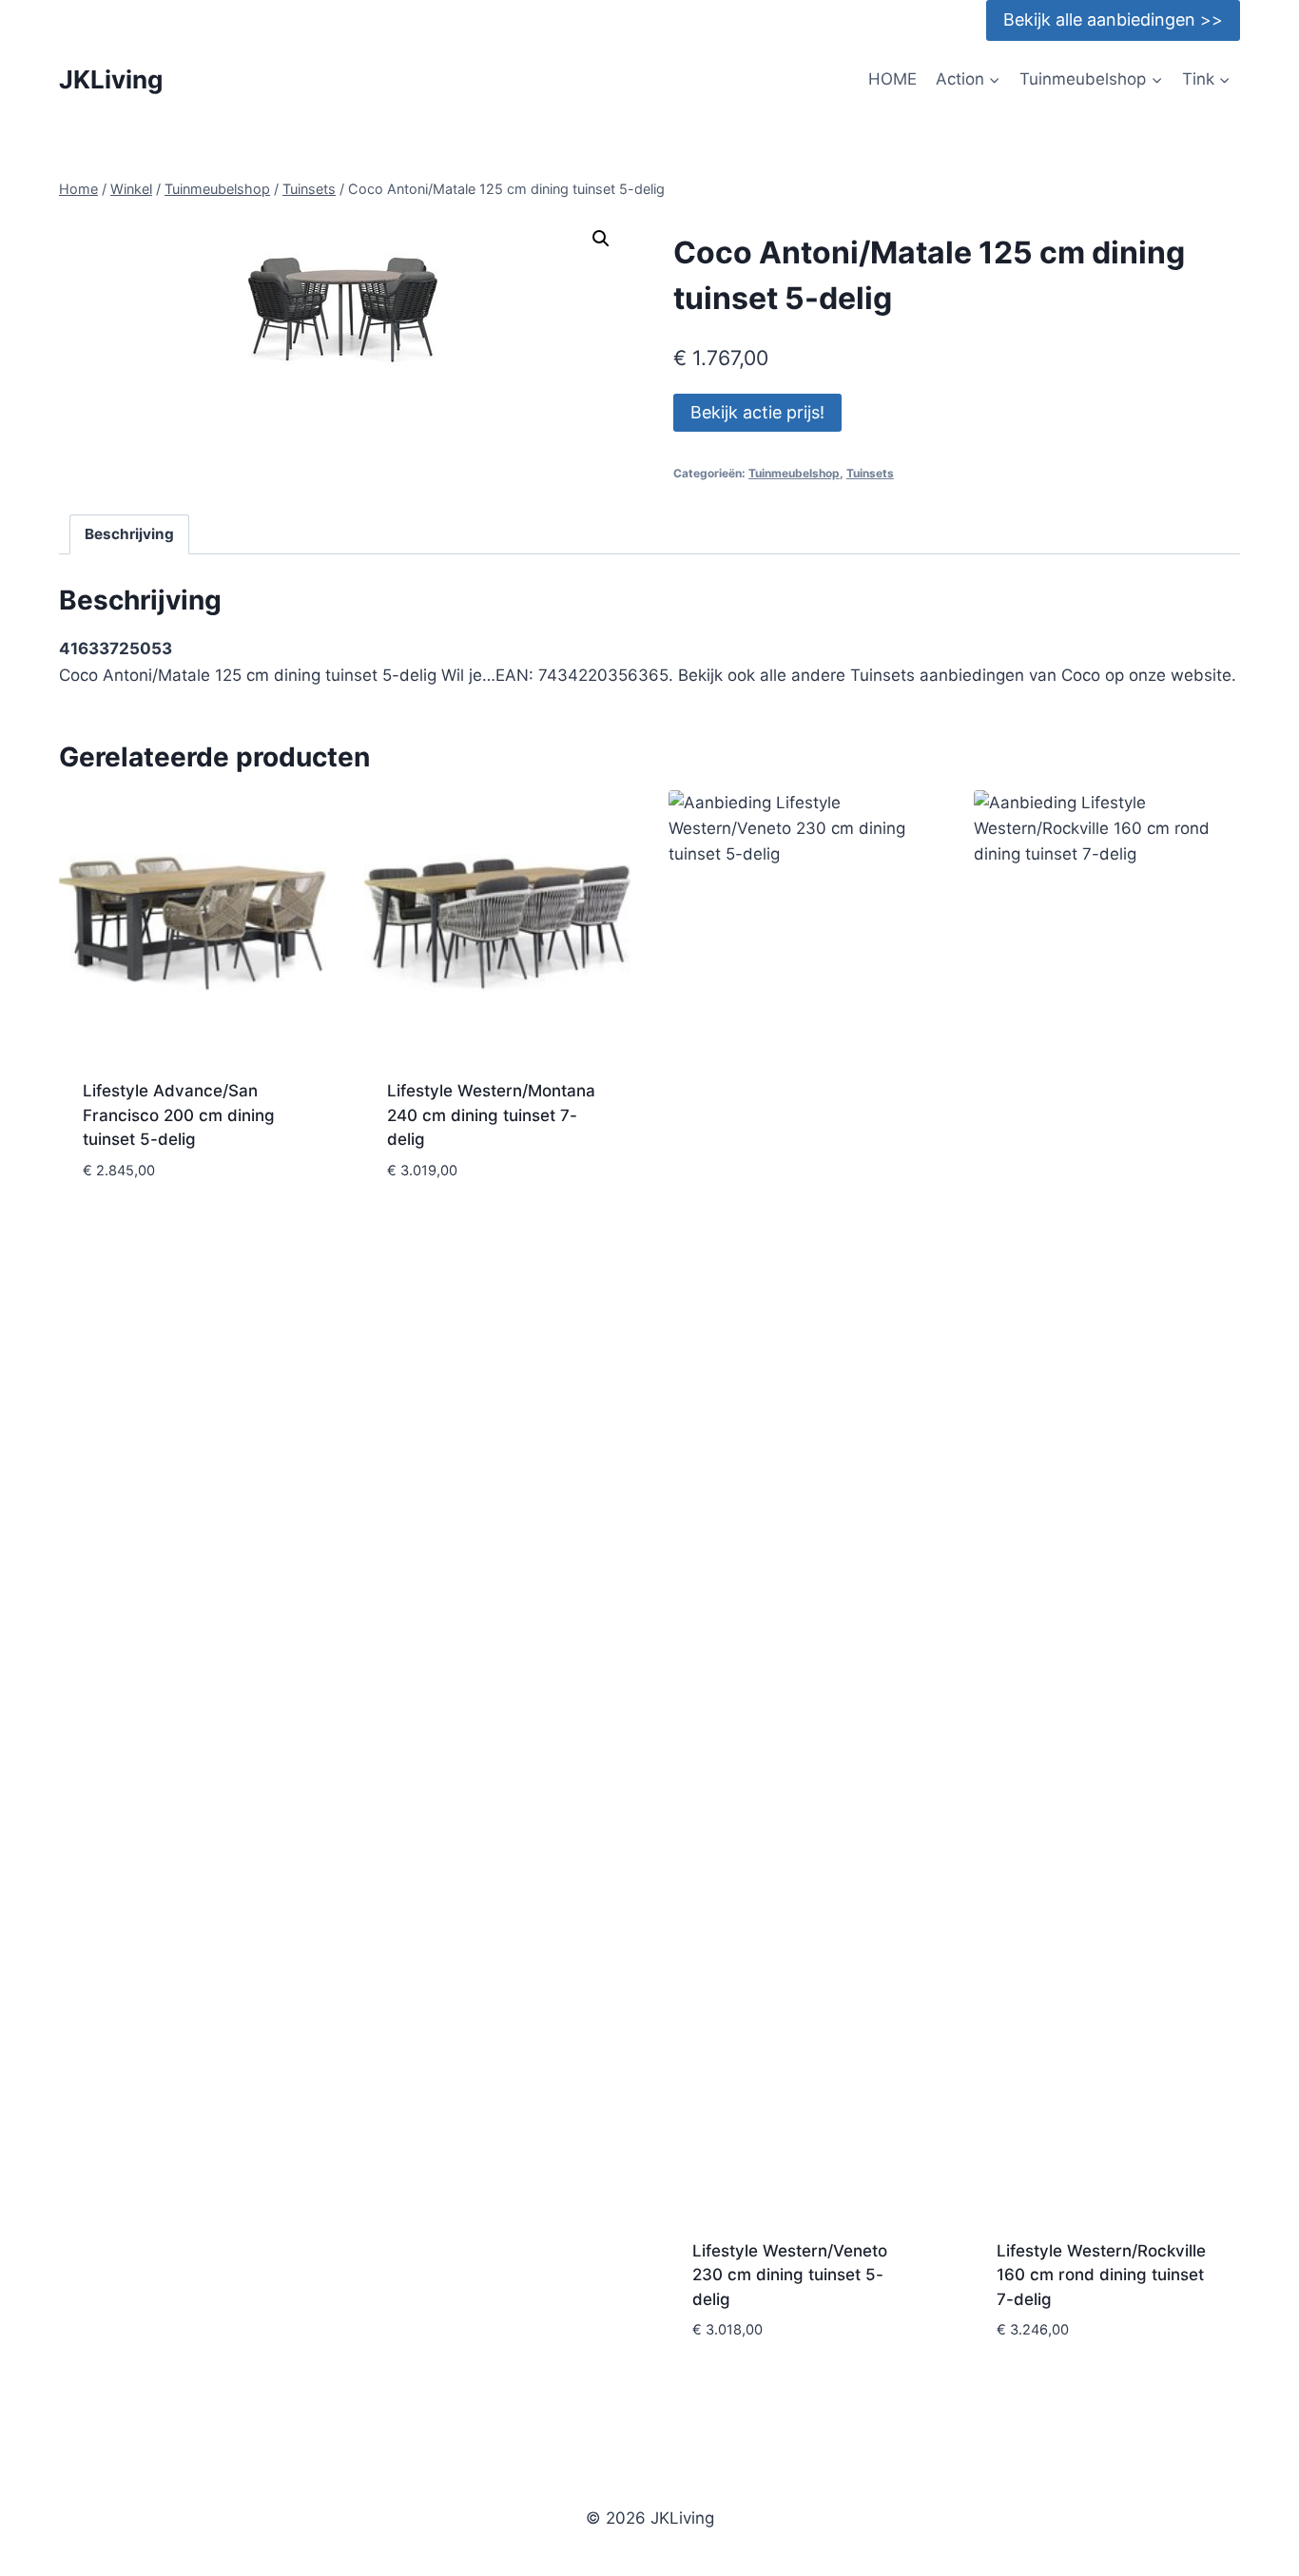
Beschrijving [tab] (129, 534)
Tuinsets (870, 473)
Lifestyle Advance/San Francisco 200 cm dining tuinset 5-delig (179, 1115)
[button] (601, 239)
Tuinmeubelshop (794, 473)
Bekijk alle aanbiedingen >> (1113, 19)
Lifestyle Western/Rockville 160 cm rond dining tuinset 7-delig (1101, 2275)
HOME (892, 79)
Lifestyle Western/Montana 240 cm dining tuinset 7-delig (491, 1115)
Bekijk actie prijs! (757, 412)
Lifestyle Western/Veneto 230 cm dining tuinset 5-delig (790, 2275)
